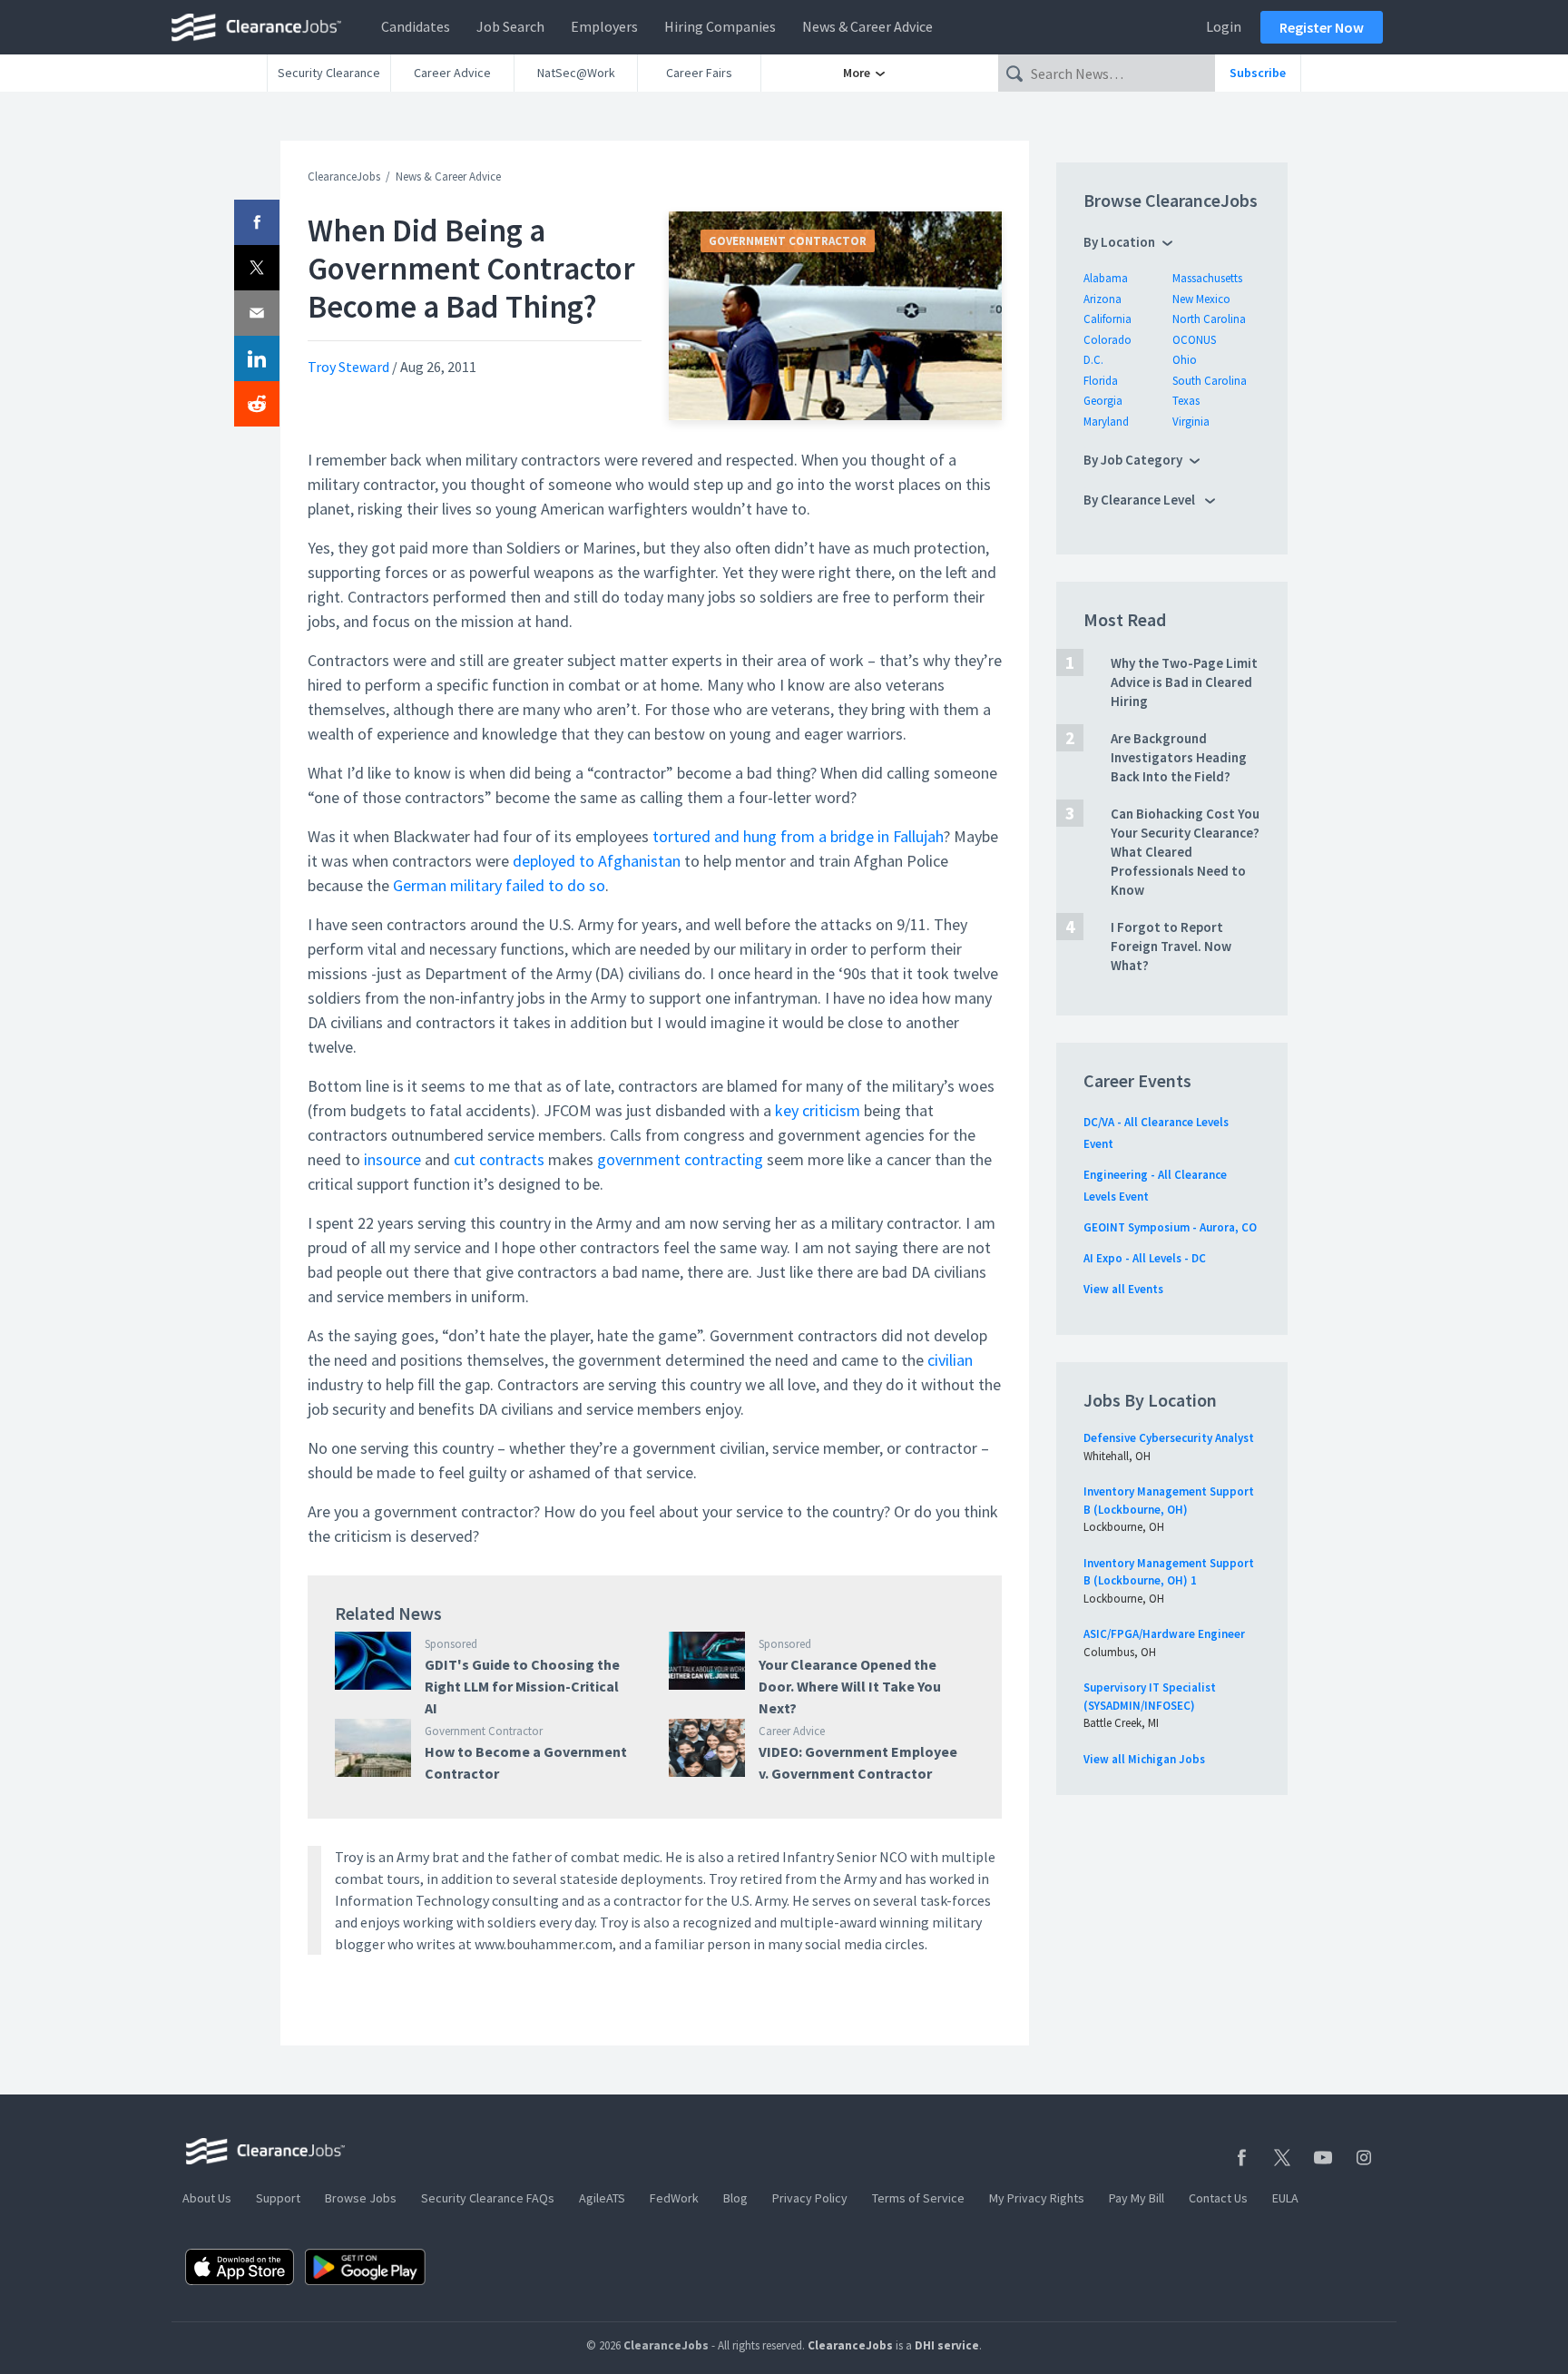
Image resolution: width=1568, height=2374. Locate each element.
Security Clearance (329, 73)
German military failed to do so (499, 885)
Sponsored (451, 1644)
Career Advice (452, 73)
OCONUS (1194, 340)
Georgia (1103, 401)
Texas (1186, 401)
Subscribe (1258, 73)
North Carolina (1209, 319)
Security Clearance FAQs (488, 2198)
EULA (1285, 2198)
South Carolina (1210, 381)
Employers (604, 26)
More (858, 73)
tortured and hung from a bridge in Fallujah (798, 836)
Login (1224, 26)
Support (278, 2198)
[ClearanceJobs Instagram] (1364, 2158)
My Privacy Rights (1037, 2198)
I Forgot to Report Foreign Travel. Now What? (1171, 946)
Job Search (510, 26)
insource (392, 1159)
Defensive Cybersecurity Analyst (1169, 1438)
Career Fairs (699, 73)
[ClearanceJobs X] (1282, 2158)
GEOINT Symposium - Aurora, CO (1170, 1227)
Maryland (1106, 422)
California (1107, 319)
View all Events (1123, 1289)
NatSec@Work (576, 73)
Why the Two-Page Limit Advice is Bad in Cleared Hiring (1184, 682)
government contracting (680, 1159)
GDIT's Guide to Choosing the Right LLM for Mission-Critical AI (522, 1686)
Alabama (1106, 278)
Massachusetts (1207, 278)
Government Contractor (788, 241)
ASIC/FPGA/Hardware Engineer (1164, 1634)
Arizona (1102, 299)
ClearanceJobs (344, 177)
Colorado (1107, 340)
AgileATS (602, 2198)
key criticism (818, 1110)
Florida (1101, 381)
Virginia (1191, 422)
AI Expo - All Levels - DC (1145, 1258)
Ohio (1185, 360)
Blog (735, 2198)
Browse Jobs (361, 2198)
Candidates (416, 26)
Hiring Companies (720, 26)
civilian (950, 1360)
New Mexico (1201, 299)
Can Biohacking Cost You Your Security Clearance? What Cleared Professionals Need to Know (1185, 852)
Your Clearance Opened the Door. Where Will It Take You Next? (850, 1686)
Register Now (1322, 27)
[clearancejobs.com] (261, 27)
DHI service (947, 2345)
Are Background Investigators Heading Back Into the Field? (1179, 757)
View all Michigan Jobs (1144, 1759)
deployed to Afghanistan (597, 861)
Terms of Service (918, 2198)
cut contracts (499, 1159)
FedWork (674, 2198)
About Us (207, 2198)
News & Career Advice (867, 26)
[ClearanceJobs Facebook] (1241, 2158)
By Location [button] (1119, 242)
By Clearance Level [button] (1141, 500)
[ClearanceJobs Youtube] (1323, 2158)
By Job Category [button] (1133, 460)
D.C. (1093, 360)
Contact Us (1218, 2198)
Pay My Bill (1137, 2198)
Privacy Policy (810, 2198)
